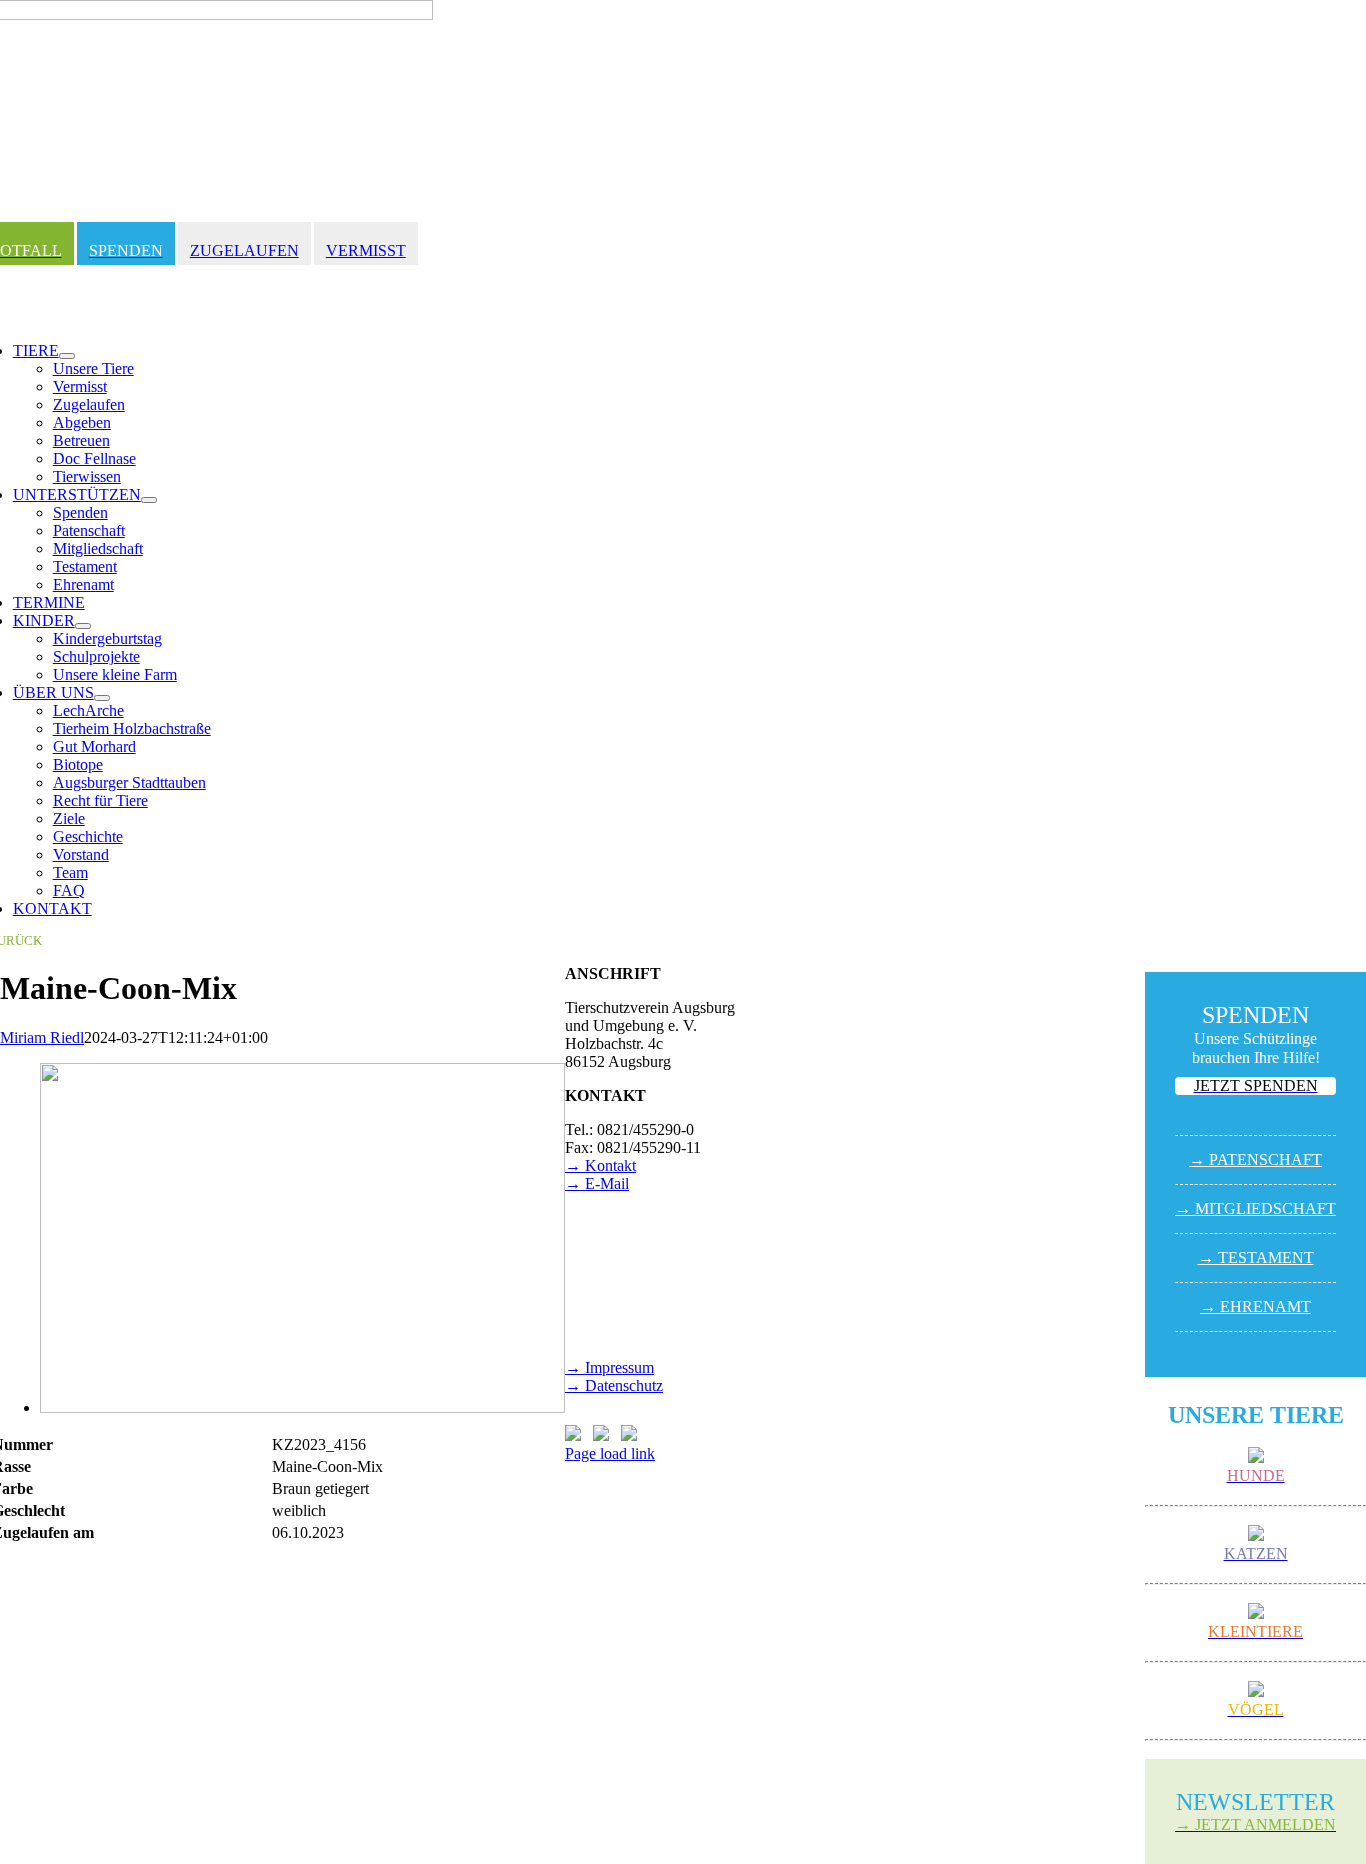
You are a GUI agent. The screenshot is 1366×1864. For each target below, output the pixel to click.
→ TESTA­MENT (1256, 1257)
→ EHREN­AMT (1255, 1306)
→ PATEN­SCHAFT (1255, 1159)
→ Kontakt (600, 1165)
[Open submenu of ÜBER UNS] (102, 698)
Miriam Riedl (42, 1037)
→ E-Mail (597, 1183)
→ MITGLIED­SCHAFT (1255, 1208)
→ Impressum (609, 1367)
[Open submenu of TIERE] (67, 356)
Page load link (610, 1453)
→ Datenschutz (614, 1385)
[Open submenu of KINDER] (83, 626)
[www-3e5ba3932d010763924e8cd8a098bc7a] (302, 1407)
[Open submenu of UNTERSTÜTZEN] (149, 500)
